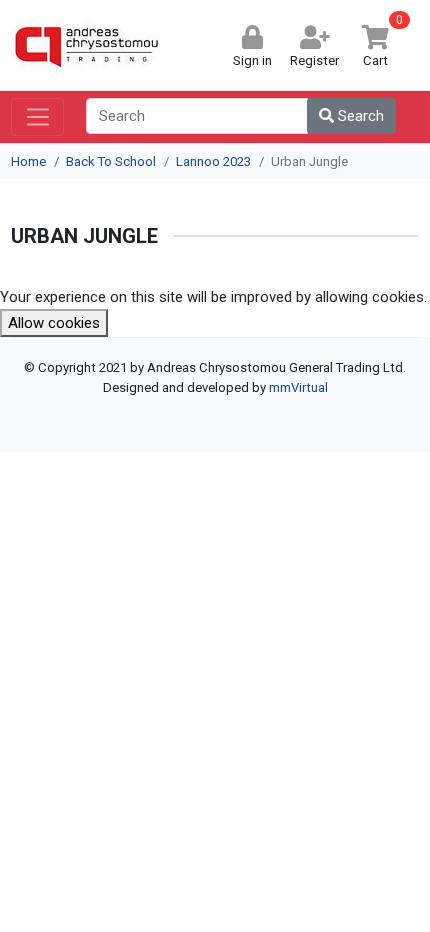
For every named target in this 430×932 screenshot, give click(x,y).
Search (359, 116)
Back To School (111, 161)
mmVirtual (298, 387)
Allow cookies (54, 323)
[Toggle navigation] (37, 117)
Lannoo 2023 (213, 161)
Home (28, 161)
